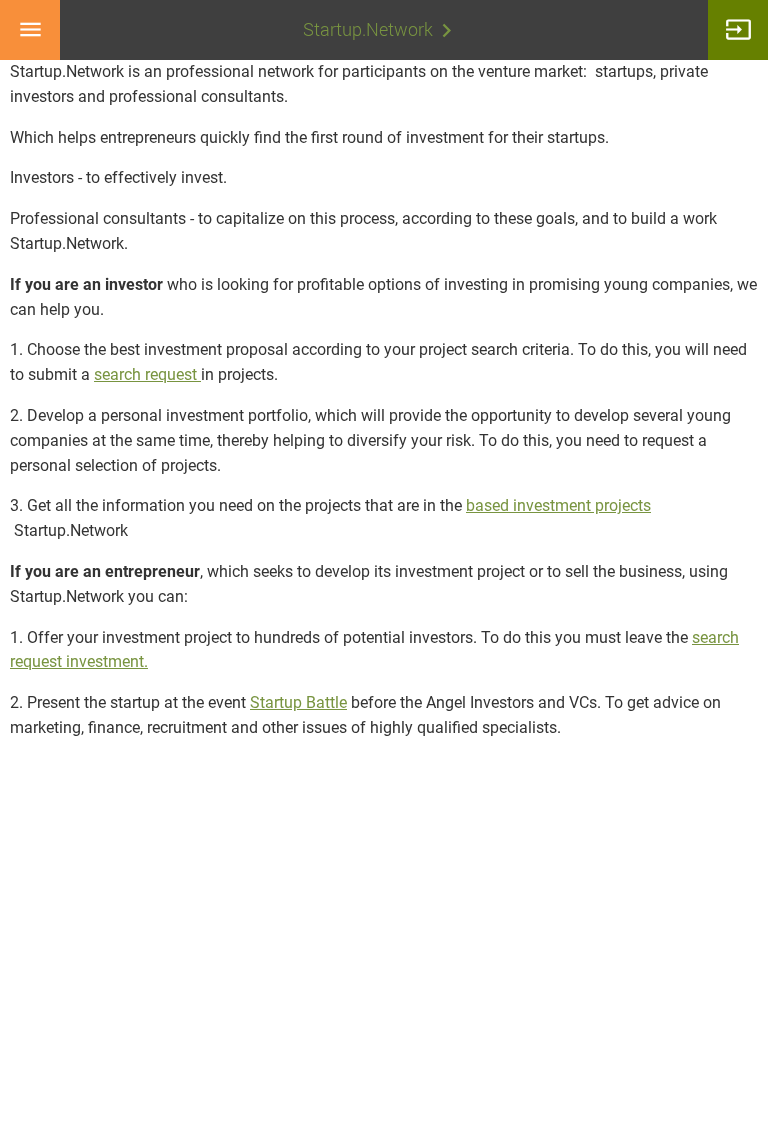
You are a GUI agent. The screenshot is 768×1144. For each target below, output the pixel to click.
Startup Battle (298, 702)
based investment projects (558, 505)
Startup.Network (368, 29)
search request (147, 374)
